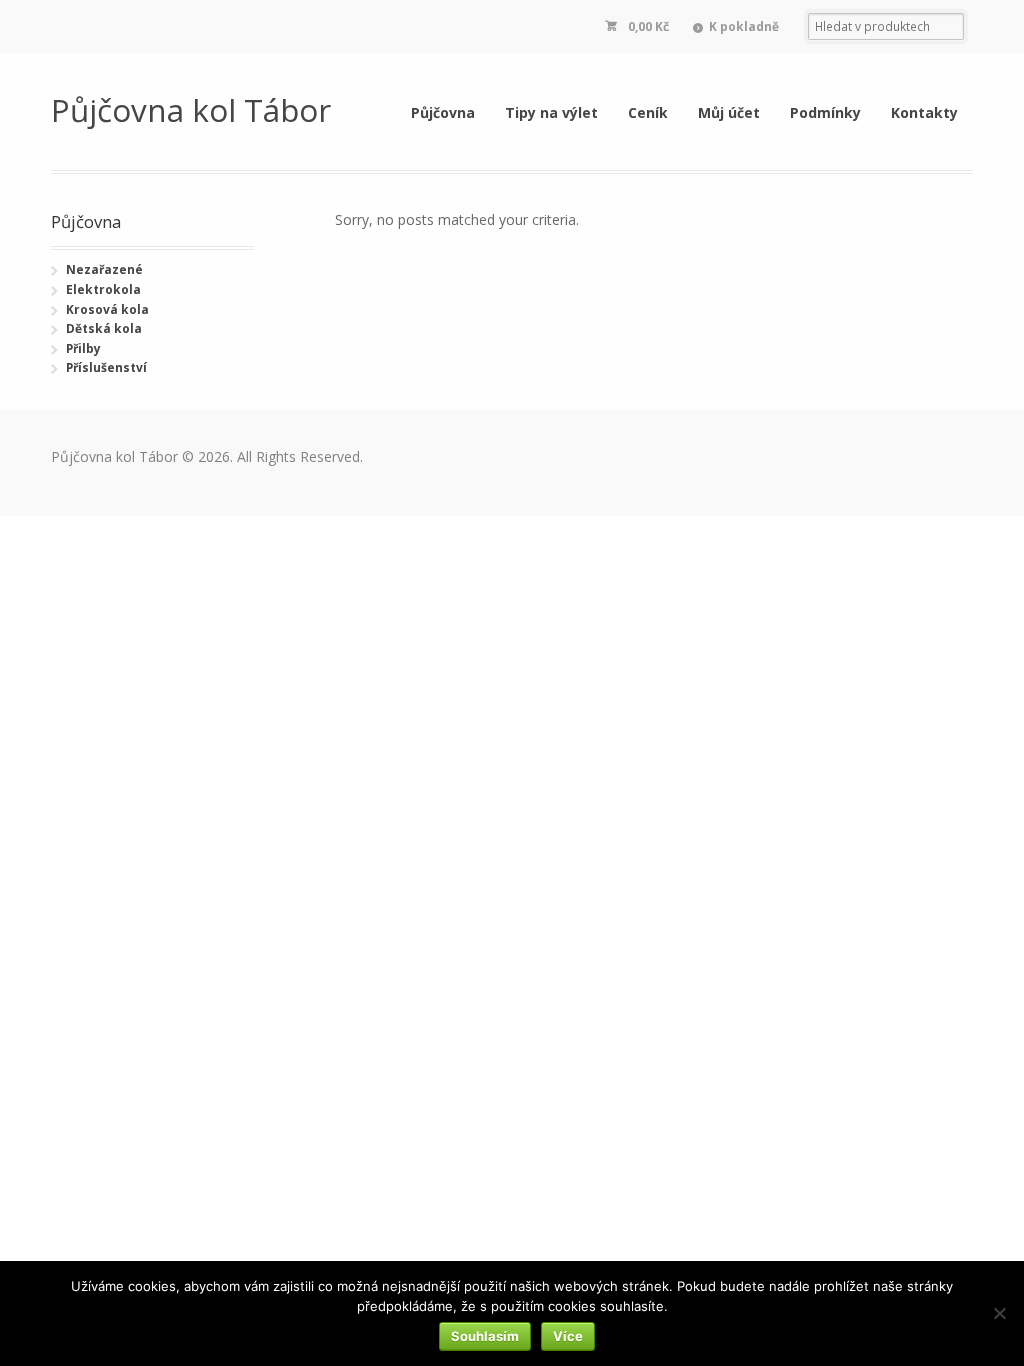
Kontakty (924, 112)
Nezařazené (104, 269)
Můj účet (729, 112)
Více (568, 1336)
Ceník (648, 112)
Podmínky (825, 112)
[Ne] (999, 1313)
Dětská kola (104, 328)
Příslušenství (106, 367)
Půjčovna (443, 112)
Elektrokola (103, 289)
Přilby (83, 348)
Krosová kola (107, 309)
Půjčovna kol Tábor (191, 109)
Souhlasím (485, 1336)
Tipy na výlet (551, 112)
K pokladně (744, 26)
